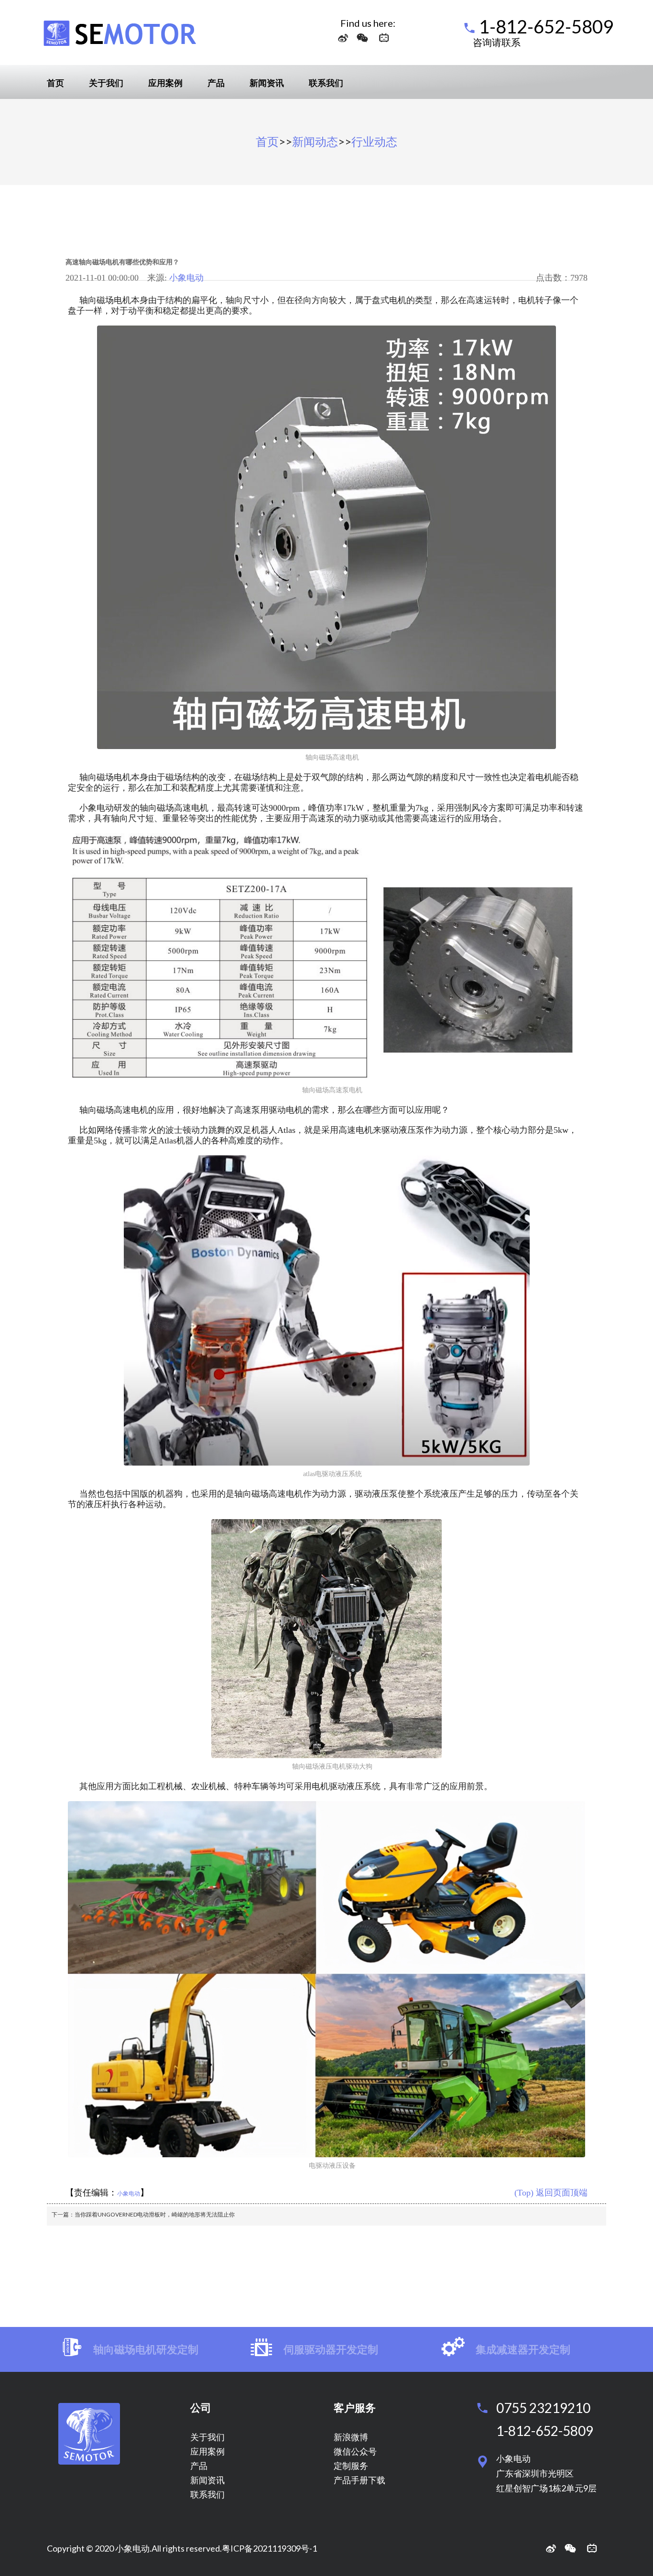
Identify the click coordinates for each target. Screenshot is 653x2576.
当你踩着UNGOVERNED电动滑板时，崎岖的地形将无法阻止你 (155, 2214)
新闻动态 (315, 141)
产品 (216, 83)
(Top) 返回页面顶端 (551, 2193)
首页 (55, 83)
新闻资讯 (267, 83)
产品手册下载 (359, 2480)
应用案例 (165, 83)
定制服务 (351, 2466)
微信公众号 (355, 2451)
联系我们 (326, 83)
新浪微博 (351, 2437)
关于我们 (106, 83)
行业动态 (374, 141)
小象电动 (186, 278)
